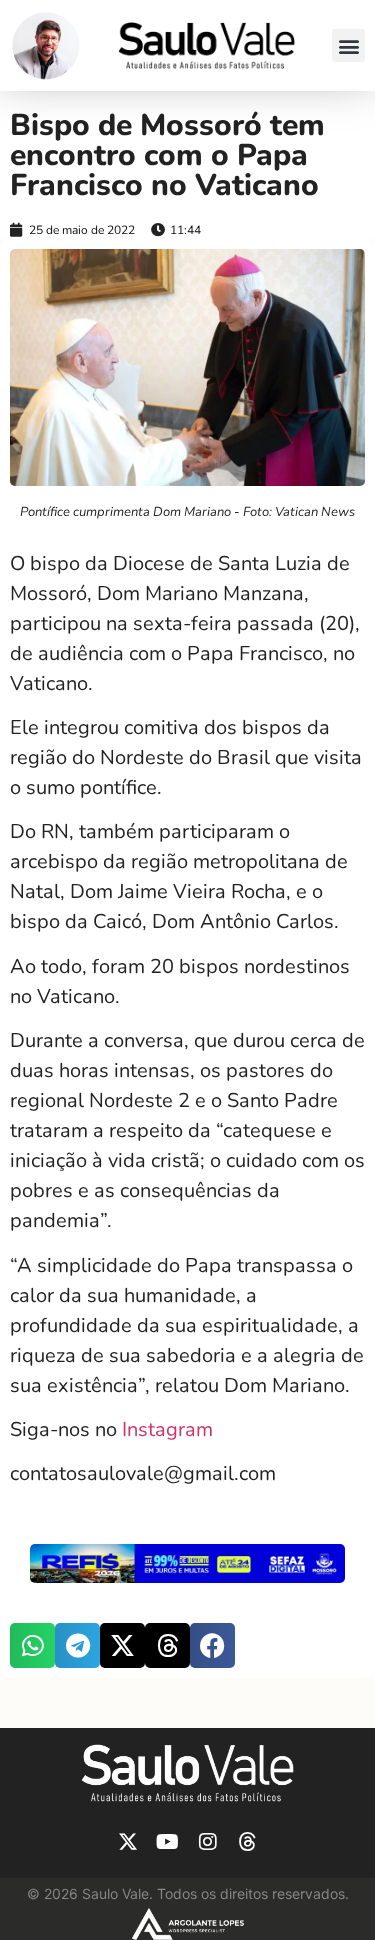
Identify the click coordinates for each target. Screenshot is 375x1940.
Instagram (167, 1429)
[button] (348, 45)
